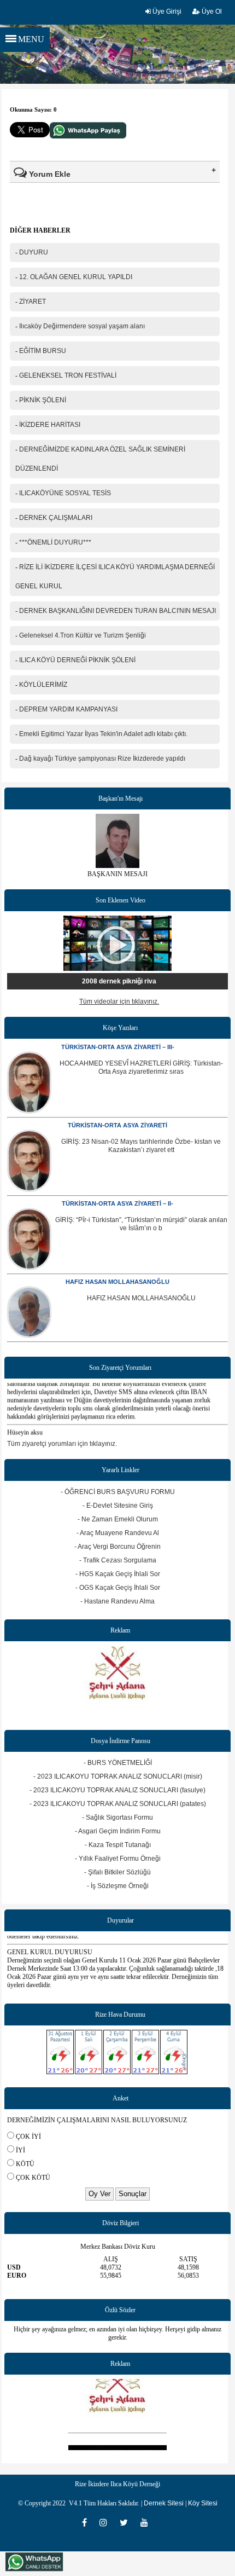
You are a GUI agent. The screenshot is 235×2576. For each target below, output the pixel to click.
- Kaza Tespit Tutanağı (118, 1845)
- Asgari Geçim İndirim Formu (118, 1831)
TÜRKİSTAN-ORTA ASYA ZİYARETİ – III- (118, 1047)
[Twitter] (127, 2522)
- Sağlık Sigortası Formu (117, 1817)
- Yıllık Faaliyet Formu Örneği (118, 1859)
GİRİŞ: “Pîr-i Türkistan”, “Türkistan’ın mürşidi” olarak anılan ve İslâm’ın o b (141, 1224)
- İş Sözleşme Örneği (118, 1886)
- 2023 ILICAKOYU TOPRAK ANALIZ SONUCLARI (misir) (118, 1776)
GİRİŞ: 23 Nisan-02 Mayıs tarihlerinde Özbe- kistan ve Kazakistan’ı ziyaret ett (141, 1146)
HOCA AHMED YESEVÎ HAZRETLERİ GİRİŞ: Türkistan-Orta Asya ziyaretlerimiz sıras (141, 1067)
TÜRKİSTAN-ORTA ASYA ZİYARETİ (117, 1125)
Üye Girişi (166, 11)
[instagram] (107, 2522)
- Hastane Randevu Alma (117, 1601)
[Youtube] (147, 2522)
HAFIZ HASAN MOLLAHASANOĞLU (117, 1282)
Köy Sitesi (203, 2503)
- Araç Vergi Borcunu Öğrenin (117, 1547)
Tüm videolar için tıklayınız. (119, 1002)
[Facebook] (88, 2522)
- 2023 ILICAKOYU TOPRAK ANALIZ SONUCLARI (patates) (118, 1804)
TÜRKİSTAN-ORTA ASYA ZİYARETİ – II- (117, 1203)
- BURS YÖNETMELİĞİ (118, 1763)
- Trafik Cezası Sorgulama (118, 1560)
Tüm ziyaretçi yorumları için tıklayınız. (62, 1444)
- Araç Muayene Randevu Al (118, 1533)
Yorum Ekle (49, 174)
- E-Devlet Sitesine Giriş (118, 1506)
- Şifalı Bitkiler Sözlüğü (117, 1872)
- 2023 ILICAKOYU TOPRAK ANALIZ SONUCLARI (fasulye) (117, 1790)
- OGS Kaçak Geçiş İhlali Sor (118, 1588)
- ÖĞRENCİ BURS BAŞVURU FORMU (118, 1492)
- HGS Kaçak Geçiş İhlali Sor (118, 1574)
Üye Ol (211, 11)
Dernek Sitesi (164, 2503)
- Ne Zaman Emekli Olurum (118, 1519)
